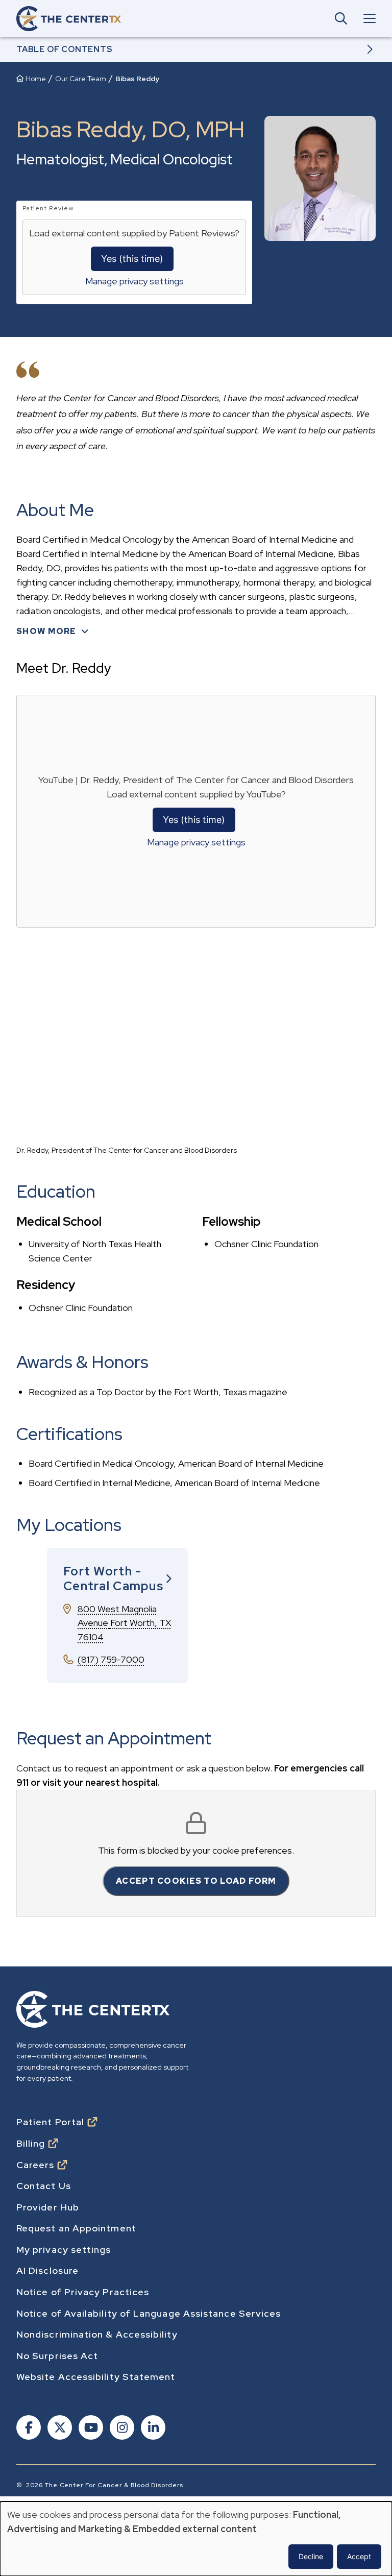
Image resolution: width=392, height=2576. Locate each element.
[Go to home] (69, 19)
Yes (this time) (132, 259)
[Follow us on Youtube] (90, 2429)
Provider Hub (48, 2207)
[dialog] (196, 2539)
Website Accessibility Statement (96, 2377)
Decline (311, 2556)
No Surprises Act (57, 2356)
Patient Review (48, 208)
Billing (31, 2144)
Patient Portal (50, 2122)
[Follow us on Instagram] (121, 2429)
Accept (359, 2556)
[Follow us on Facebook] (28, 2429)
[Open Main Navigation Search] (341, 18)
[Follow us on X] (59, 2429)
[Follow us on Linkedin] (152, 2429)
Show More (46, 631)
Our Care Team (81, 79)
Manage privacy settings (134, 281)
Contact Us (44, 2186)
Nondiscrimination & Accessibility (97, 2335)
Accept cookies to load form (196, 1881)
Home (36, 79)
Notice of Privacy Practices (83, 2292)
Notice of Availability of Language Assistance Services (149, 2314)
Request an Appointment (76, 2228)
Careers (35, 2165)
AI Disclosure (47, 2271)
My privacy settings (64, 2250)
